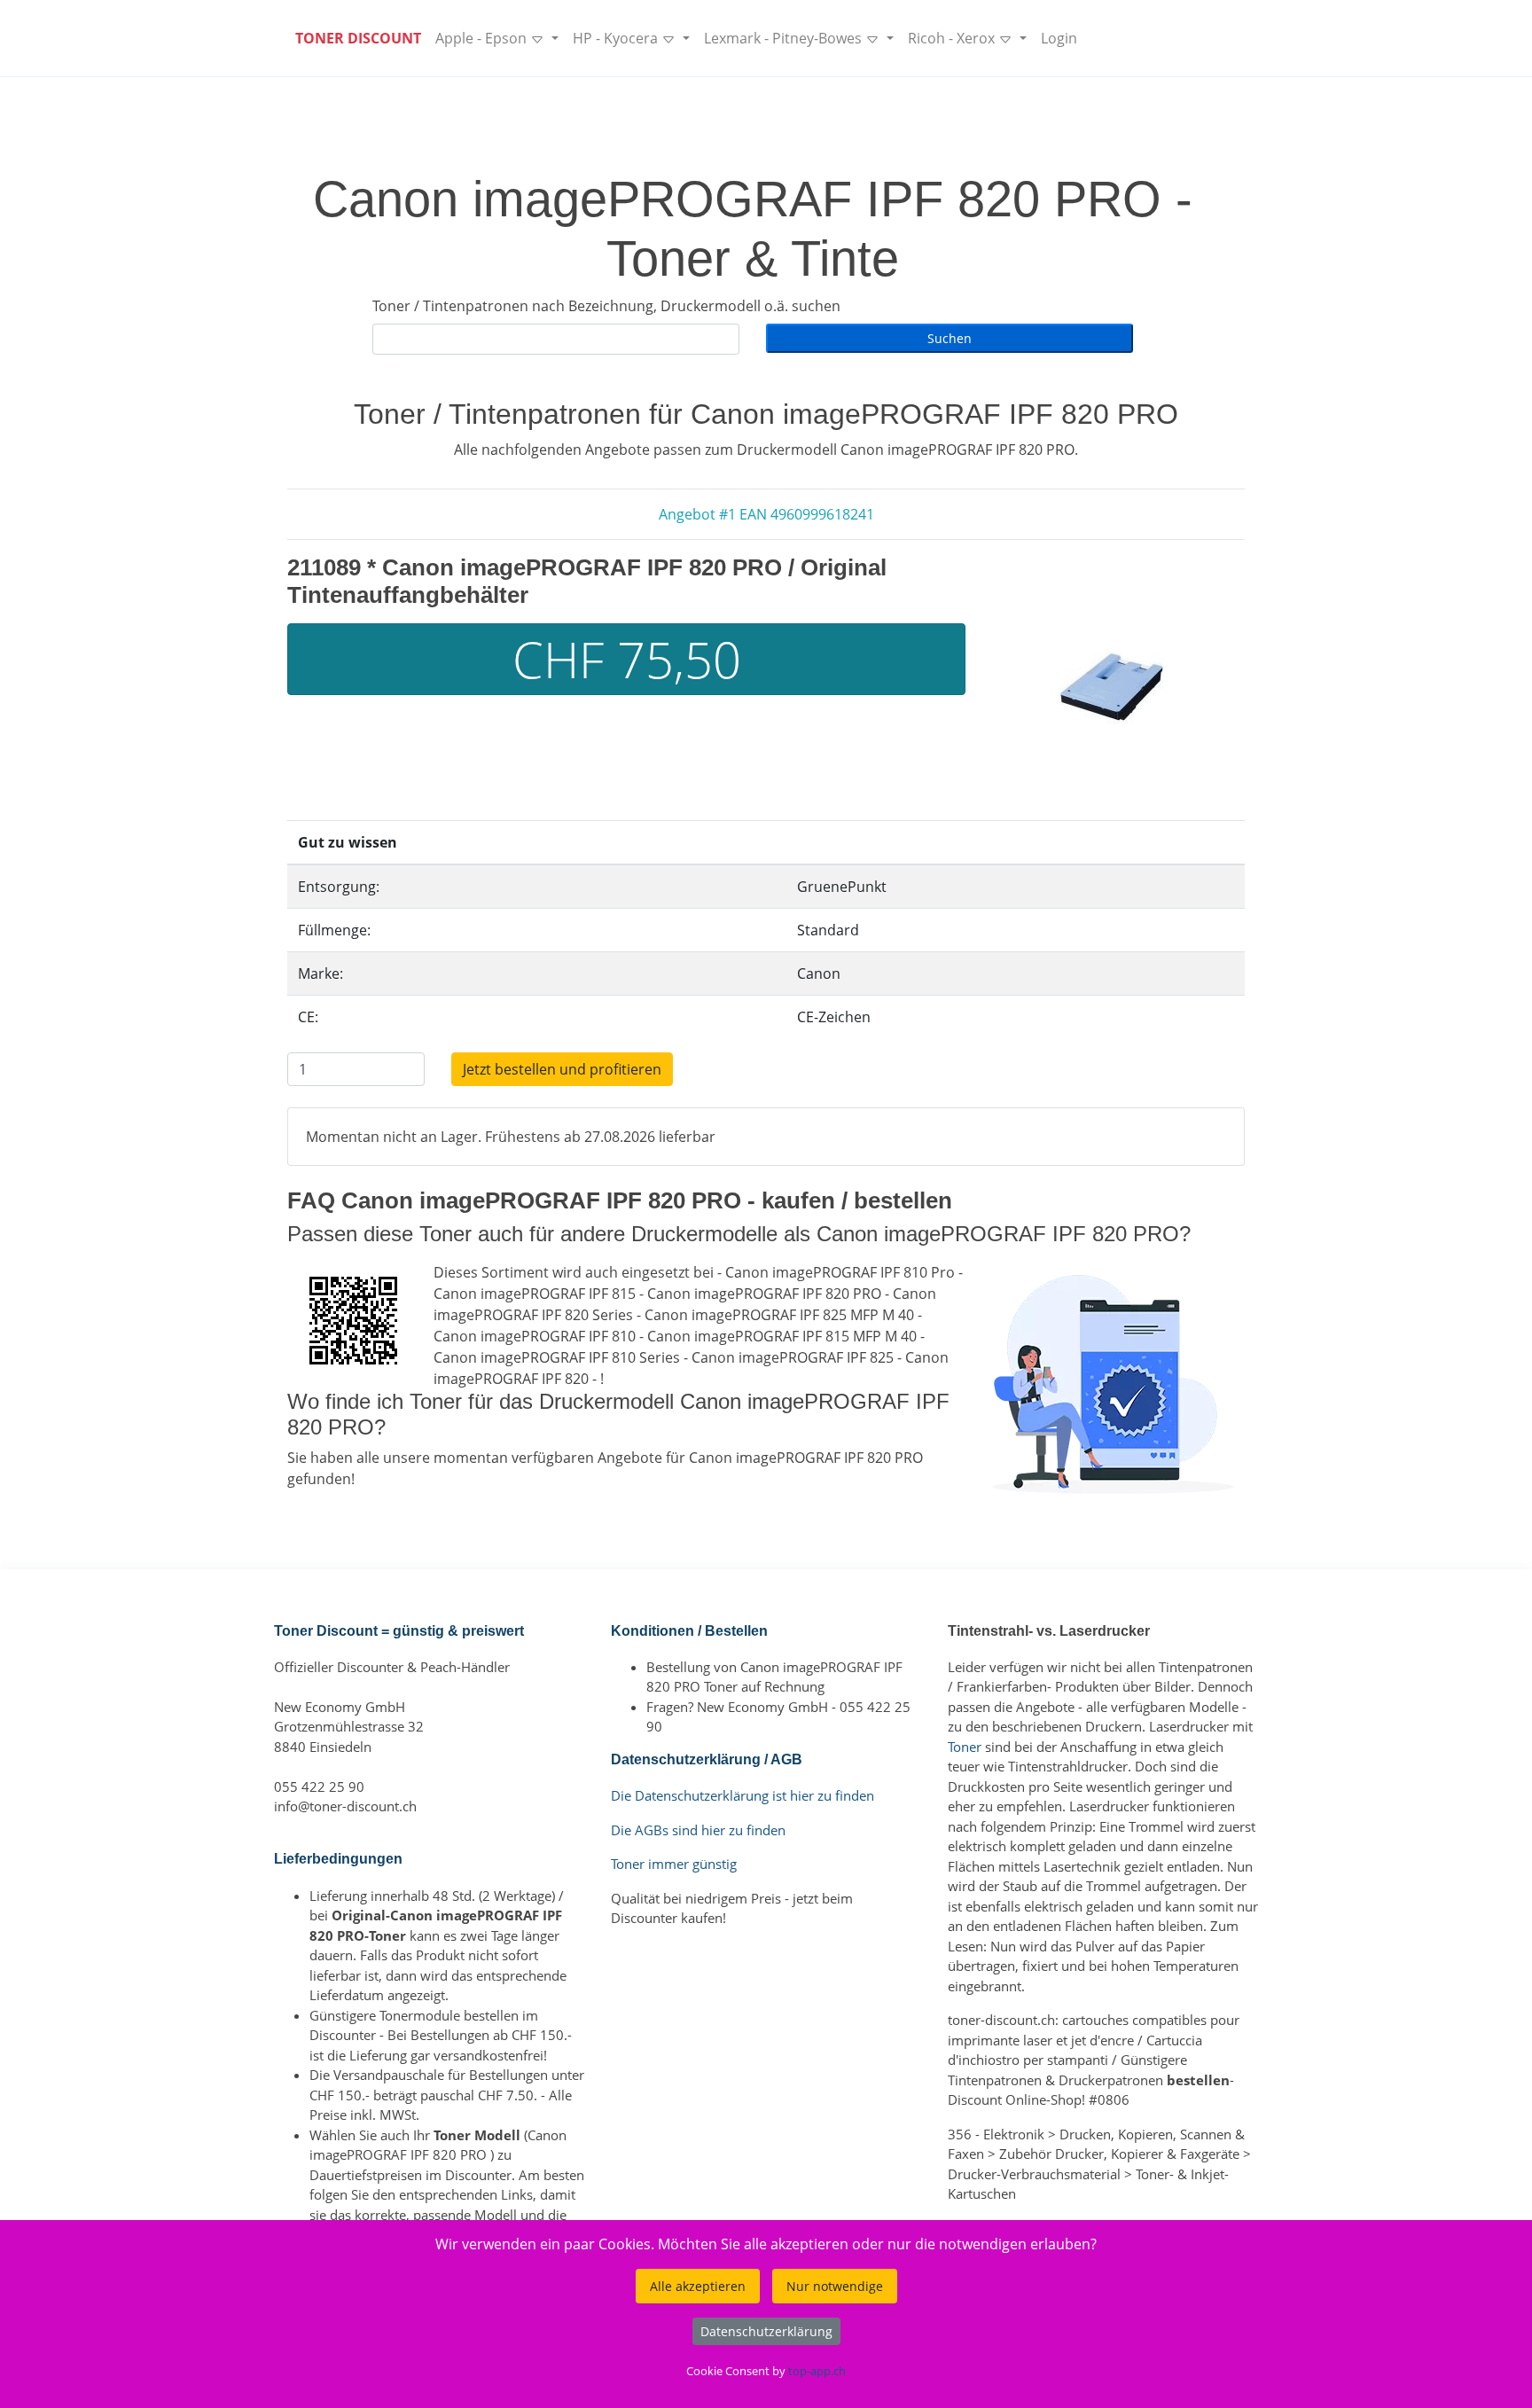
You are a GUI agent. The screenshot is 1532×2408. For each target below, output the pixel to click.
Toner (965, 1747)
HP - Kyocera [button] (617, 38)
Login (1059, 38)
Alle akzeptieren (698, 2286)
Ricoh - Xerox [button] (953, 38)
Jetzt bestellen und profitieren (562, 1069)
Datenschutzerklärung (766, 2331)
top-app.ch (817, 2371)
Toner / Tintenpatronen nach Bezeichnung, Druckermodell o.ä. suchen (606, 306)
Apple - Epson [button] (483, 38)
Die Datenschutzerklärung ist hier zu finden (743, 1795)
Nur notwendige (835, 2286)
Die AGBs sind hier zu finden (698, 1830)
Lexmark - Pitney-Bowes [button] (785, 38)
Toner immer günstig (674, 1864)
